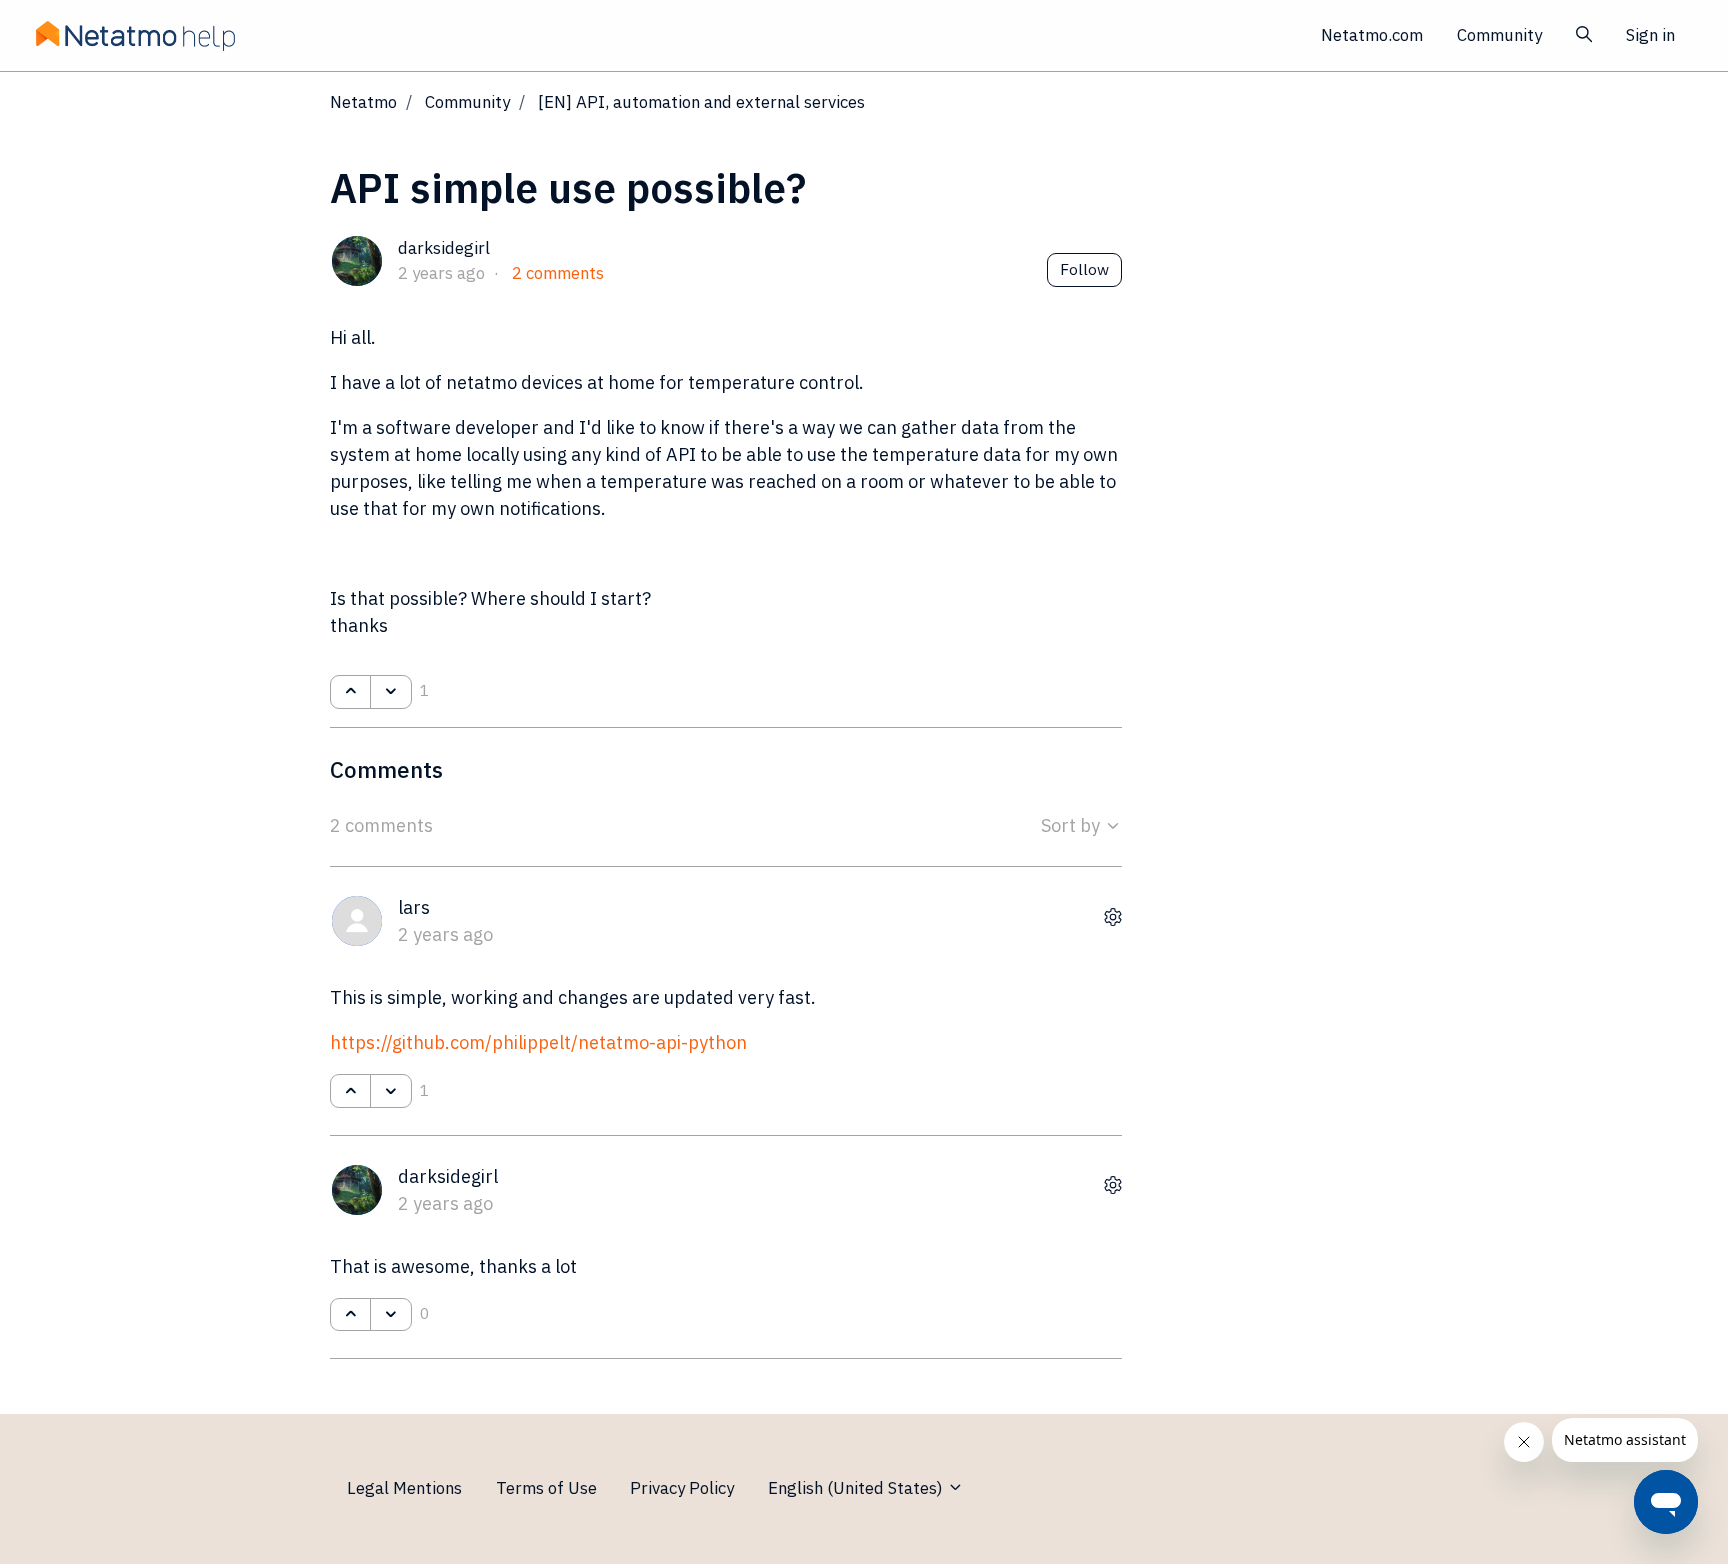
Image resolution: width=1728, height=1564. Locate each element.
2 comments (558, 273)
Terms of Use (546, 1488)
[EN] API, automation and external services (701, 102)
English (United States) (857, 1488)
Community (1499, 35)
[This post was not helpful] (390, 692)
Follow (1084, 269)
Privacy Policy (682, 1488)
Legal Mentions (404, 1488)
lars (414, 907)
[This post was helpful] (350, 692)
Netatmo (363, 102)
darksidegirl (444, 248)
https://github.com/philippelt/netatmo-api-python (538, 1042)
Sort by (1072, 825)
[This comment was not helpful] (390, 1091)
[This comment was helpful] (350, 1091)
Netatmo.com (1372, 35)
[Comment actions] (1113, 916)
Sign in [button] (1650, 35)
